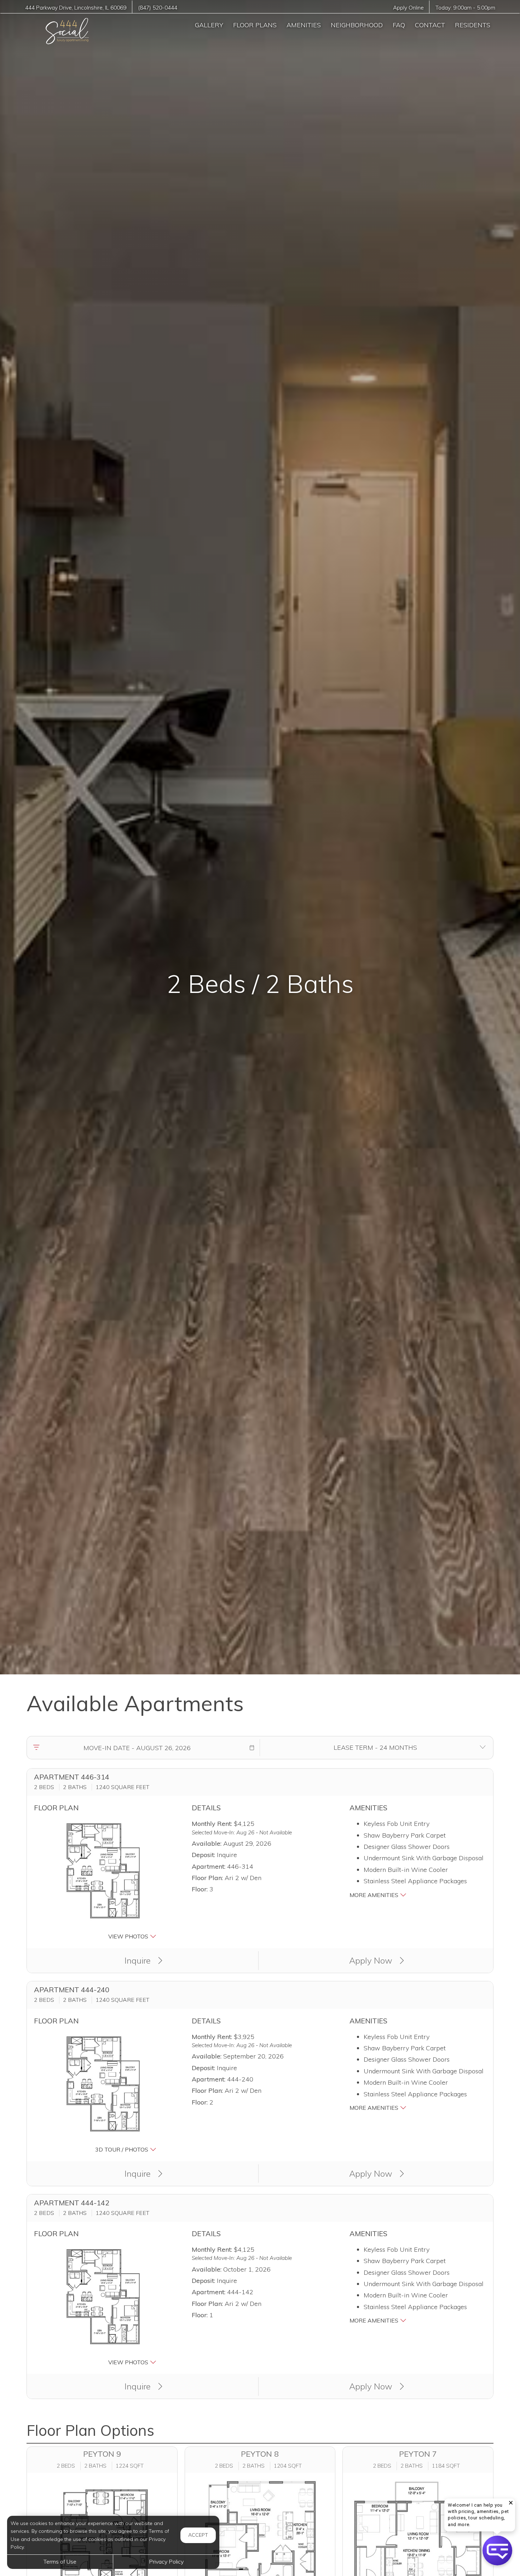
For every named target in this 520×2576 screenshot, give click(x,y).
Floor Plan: (207, 1878)
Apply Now (372, 1960)
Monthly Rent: (212, 1824)
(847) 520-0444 (158, 8)
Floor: (200, 1889)
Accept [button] (198, 2535)
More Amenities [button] (375, 1895)
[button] (252, 1748)
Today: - (465, 8)
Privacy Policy (166, 2561)
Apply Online (408, 8)
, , (76, 8)
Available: (207, 1843)
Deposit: (203, 1855)
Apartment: (209, 1866)
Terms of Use (60, 2561)
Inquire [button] (139, 1960)
